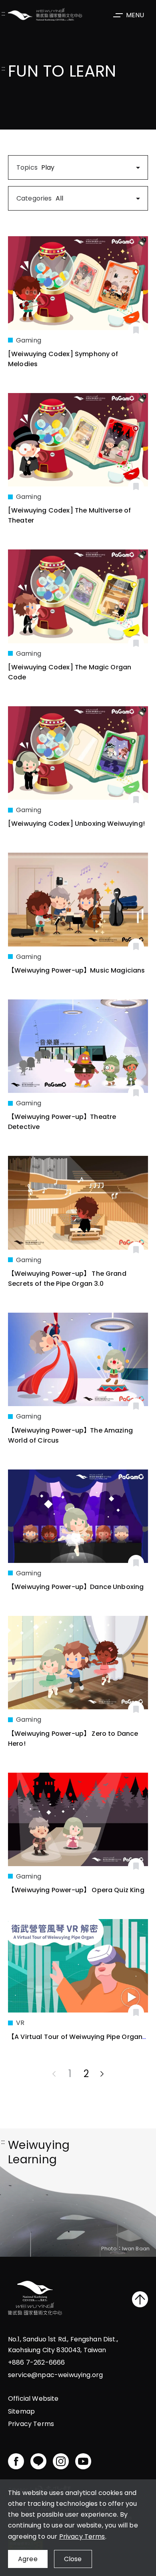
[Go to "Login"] (136, 330)
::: (3, 14)
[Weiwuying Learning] (45, 14)
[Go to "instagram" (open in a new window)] (61, 2461)
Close (73, 2559)
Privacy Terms (82, 2536)
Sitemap (21, 2411)
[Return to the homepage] (35, 2299)
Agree (28, 2559)
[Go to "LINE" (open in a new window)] (38, 2461)
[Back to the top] (140, 2299)
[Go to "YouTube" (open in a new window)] (83, 2461)
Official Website (33, 2399)
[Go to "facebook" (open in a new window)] (16, 2461)
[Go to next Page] (102, 2074)
